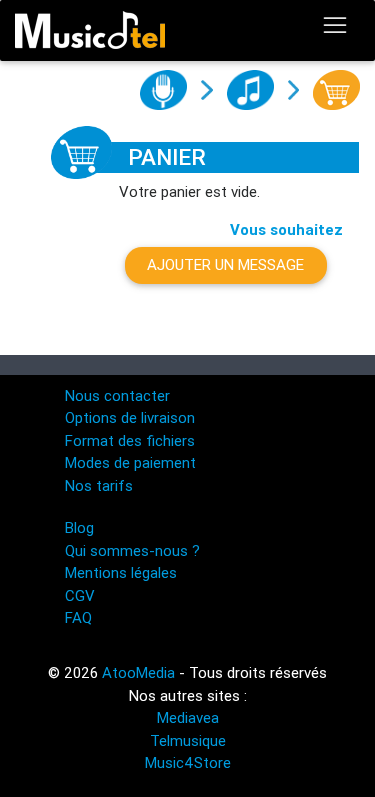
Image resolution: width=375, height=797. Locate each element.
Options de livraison (130, 417)
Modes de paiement (130, 462)
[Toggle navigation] (334, 26)
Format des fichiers (130, 440)
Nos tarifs (99, 485)
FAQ (78, 617)
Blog (79, 527)
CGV (80, 595)
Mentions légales (121, 572)
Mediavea (188, 717)
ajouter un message (225, 264)
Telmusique (188, 740)
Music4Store (188, 762)
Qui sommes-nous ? (132, 550)
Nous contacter (117, 395)
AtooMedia (138, 672)
